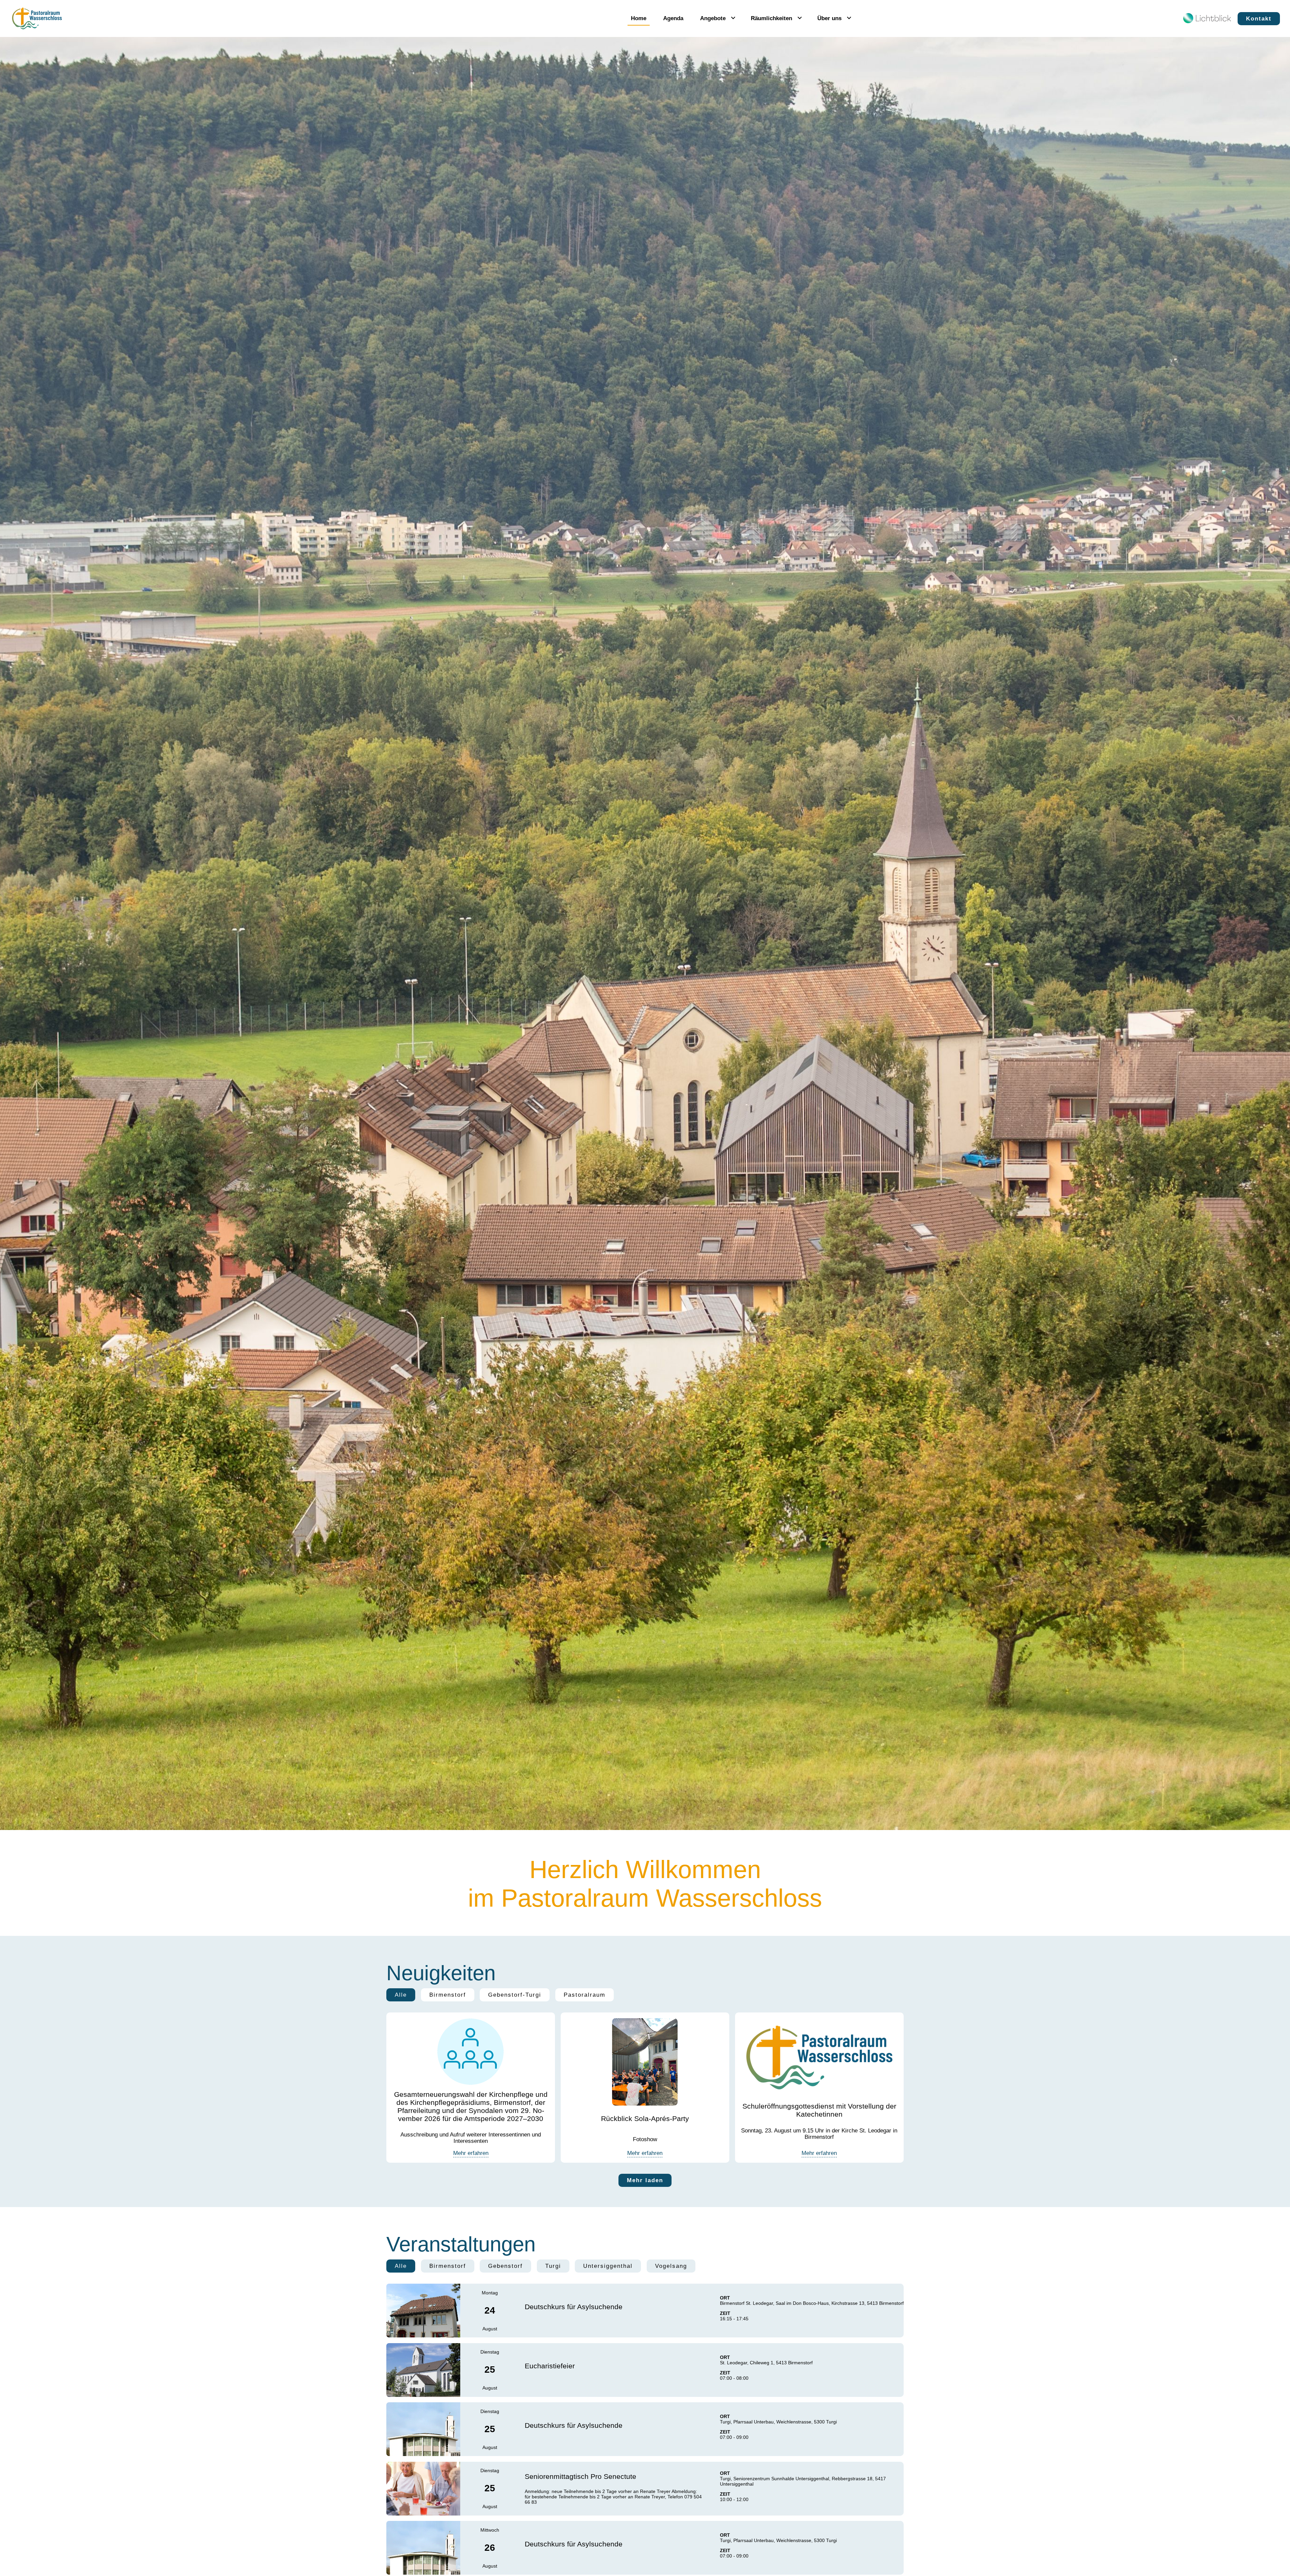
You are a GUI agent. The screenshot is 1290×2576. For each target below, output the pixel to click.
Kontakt (1259, 18)
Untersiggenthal (608, 2266)
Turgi (553, 2266)
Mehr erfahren (471, 2153)
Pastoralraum (585, 1995)
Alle (401, 1995)
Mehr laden (645, 2180)
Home (639, 18)
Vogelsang (671, 2266)
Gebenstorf (505, 2266)
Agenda (673, 18)
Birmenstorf (448, 1995)
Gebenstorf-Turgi (515, 1995)
